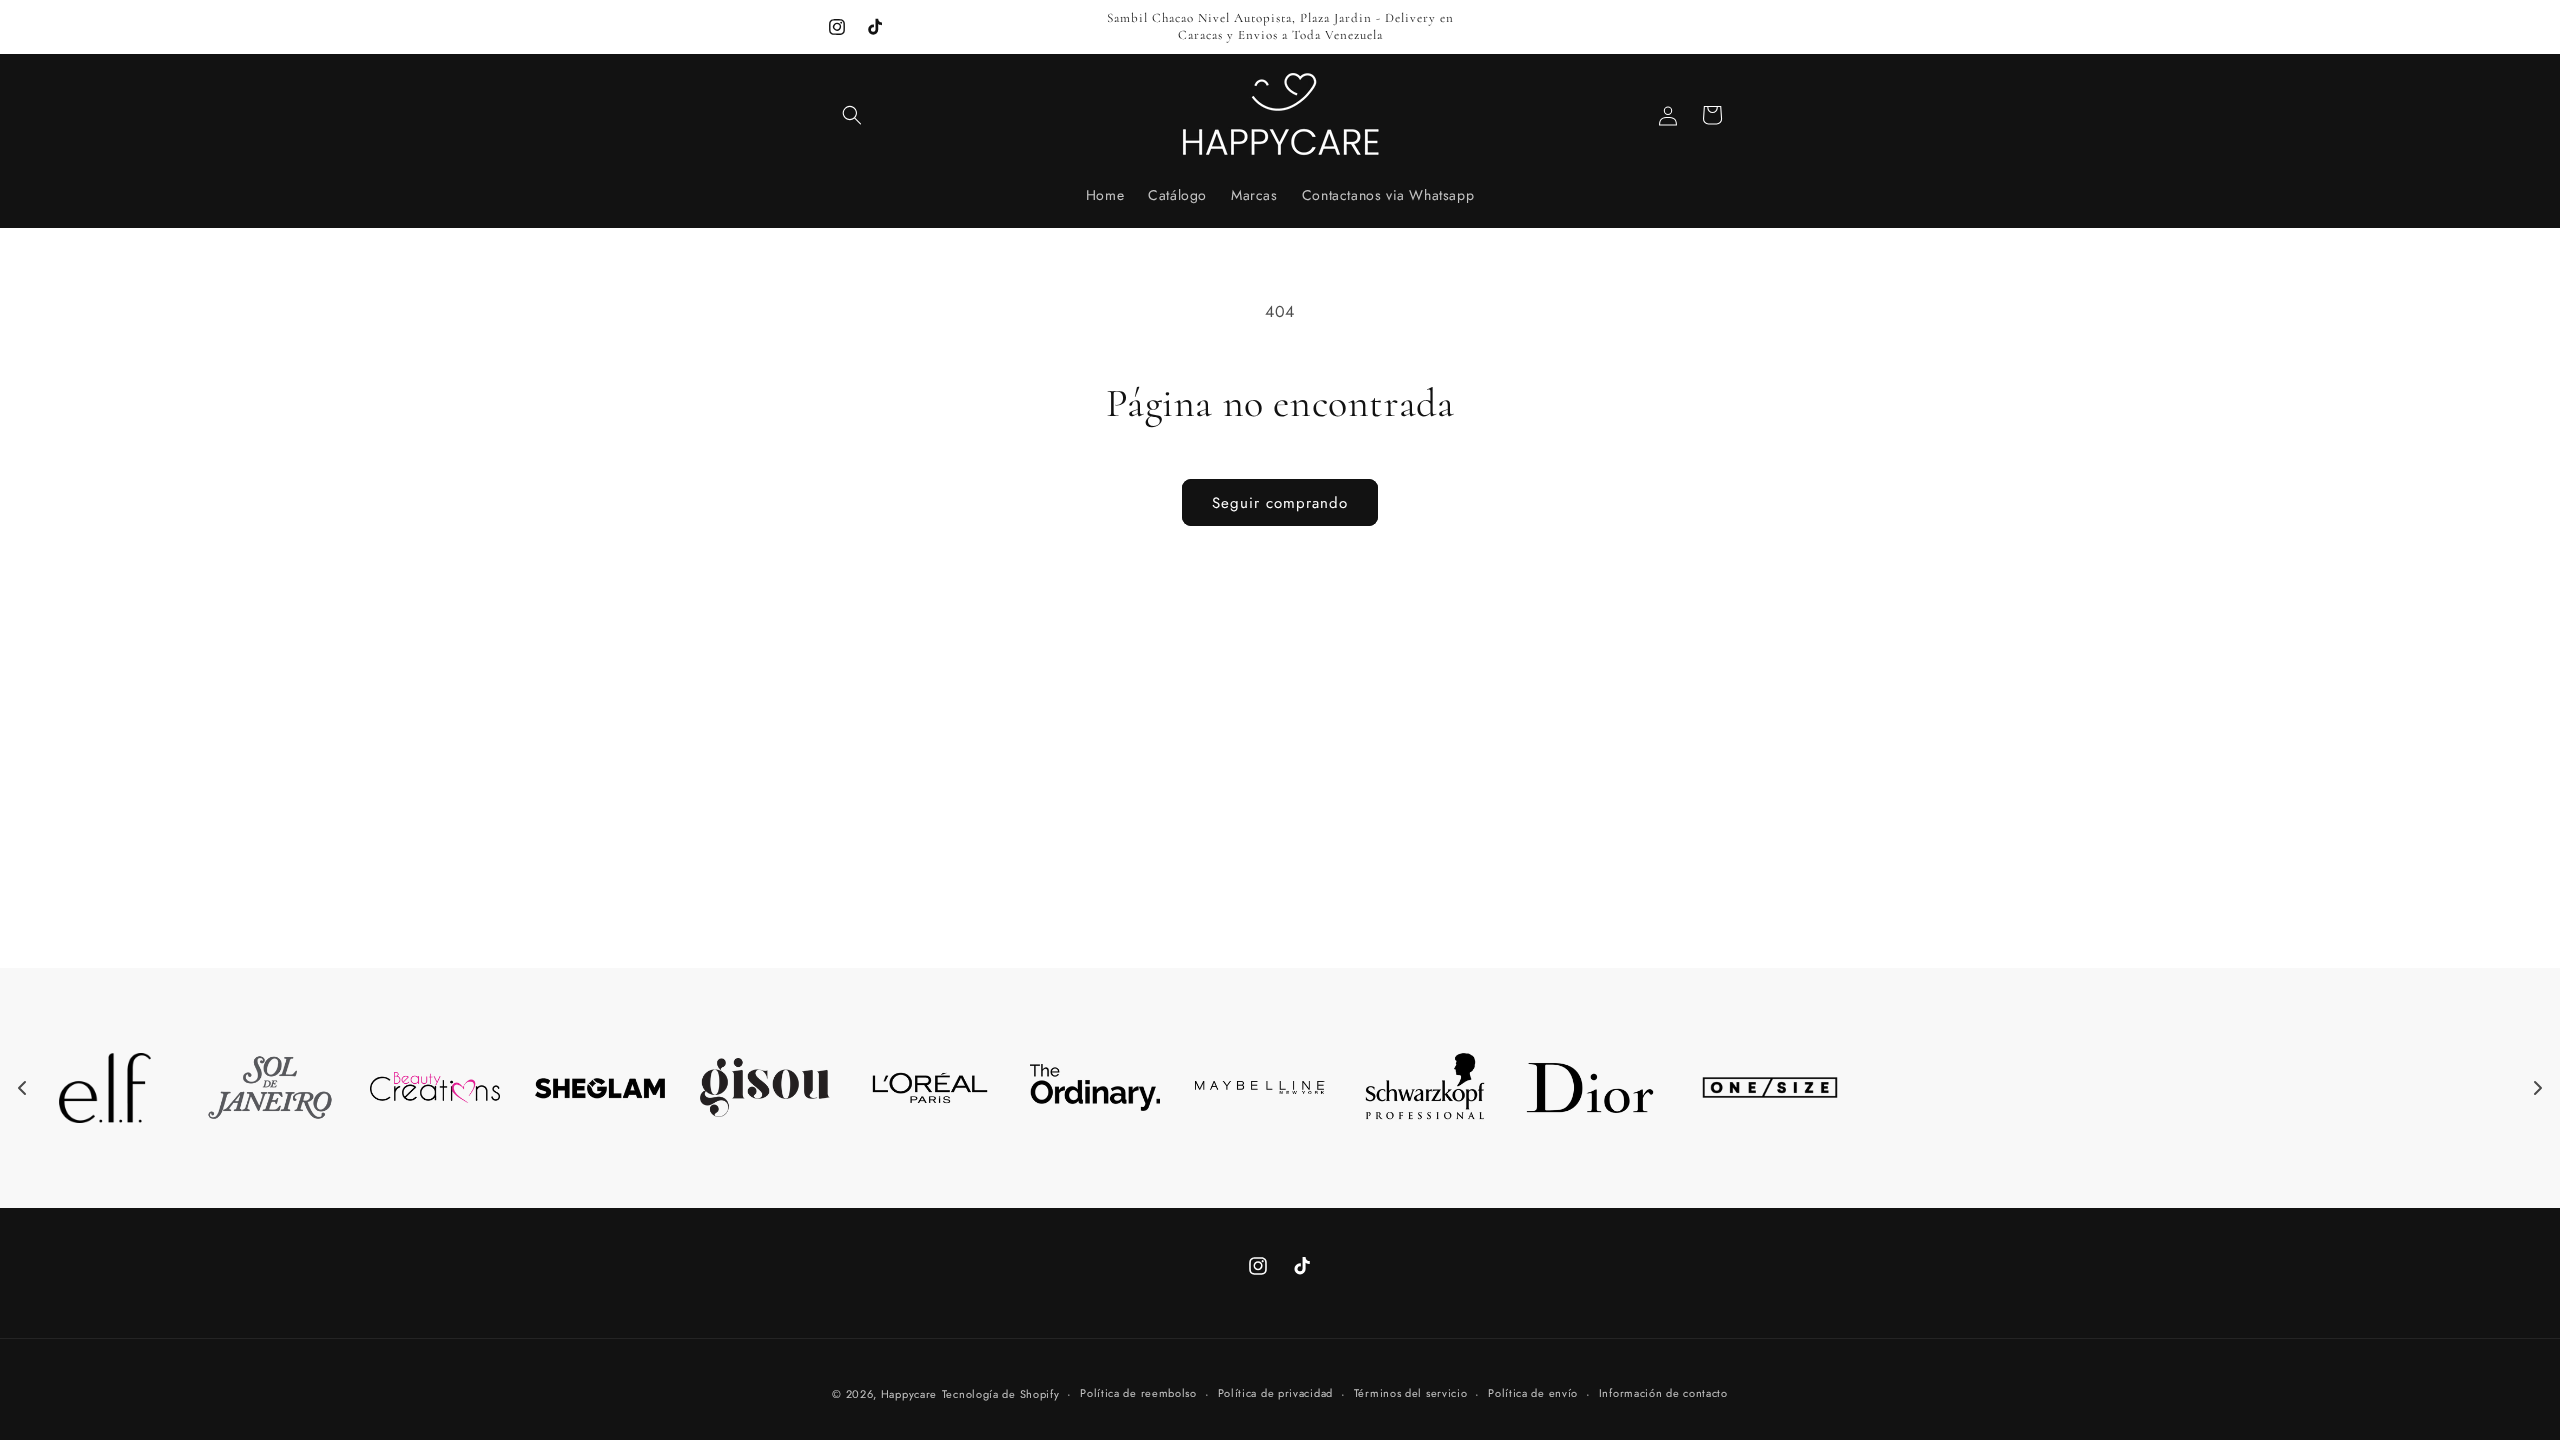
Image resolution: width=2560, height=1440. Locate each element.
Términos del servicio (1411, 1393)
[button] (852, 115)
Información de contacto (1663, 1393)
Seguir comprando (1280, 503)
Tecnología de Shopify (1001, 1394)
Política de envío (1533, 1393)
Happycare (909, 1394)
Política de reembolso (1138, 1393)
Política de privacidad (1275, 1393)
